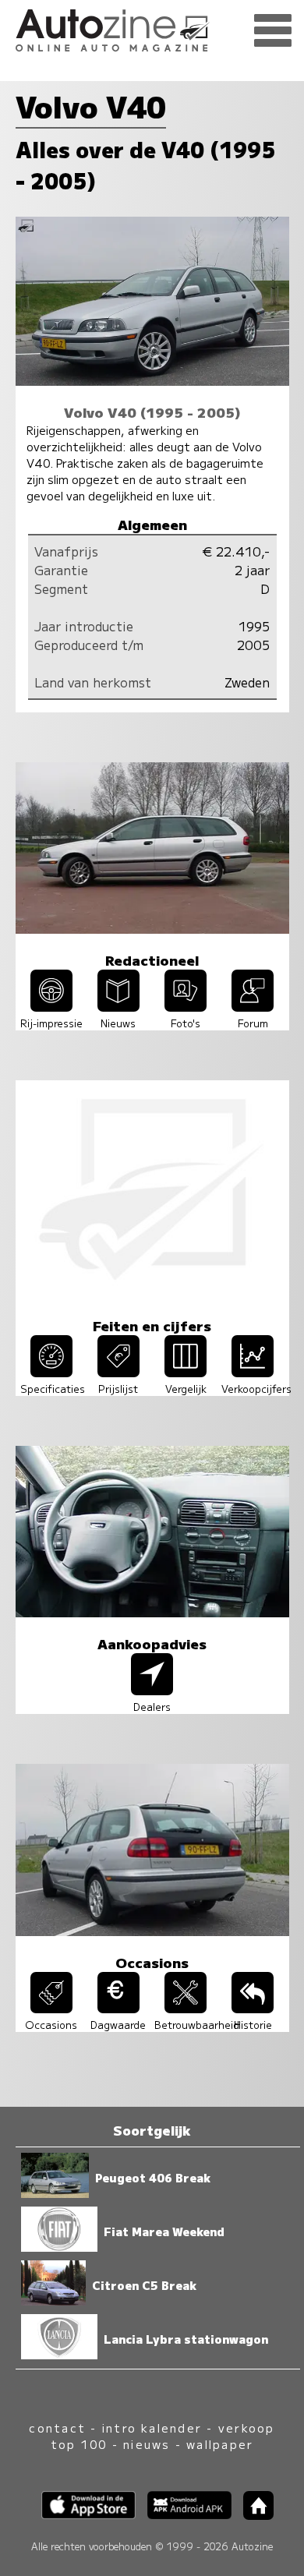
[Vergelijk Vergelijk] (186, 1372)
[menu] (273, 31)
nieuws (147, 2444)
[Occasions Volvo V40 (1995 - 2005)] (51, 2008)
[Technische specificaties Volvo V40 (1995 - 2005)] (51, 1372)
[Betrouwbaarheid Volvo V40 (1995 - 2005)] (186, 2008)
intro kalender (152, 2428)
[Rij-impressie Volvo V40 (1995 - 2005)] (51, 1006)
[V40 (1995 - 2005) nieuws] (118, 1006)
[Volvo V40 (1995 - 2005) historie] (253, 2008)
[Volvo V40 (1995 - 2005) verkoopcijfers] (253, 1372)
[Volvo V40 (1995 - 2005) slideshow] (186, 1006)
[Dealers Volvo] (152, 1690)
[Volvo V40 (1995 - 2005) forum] (253, 1006)
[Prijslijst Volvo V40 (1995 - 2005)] (118, 1372)
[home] (253, 2515)
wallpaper (220, 2444)
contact (57, 2428)
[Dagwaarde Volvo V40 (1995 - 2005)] (118, 2008)
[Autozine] (152, 28)
